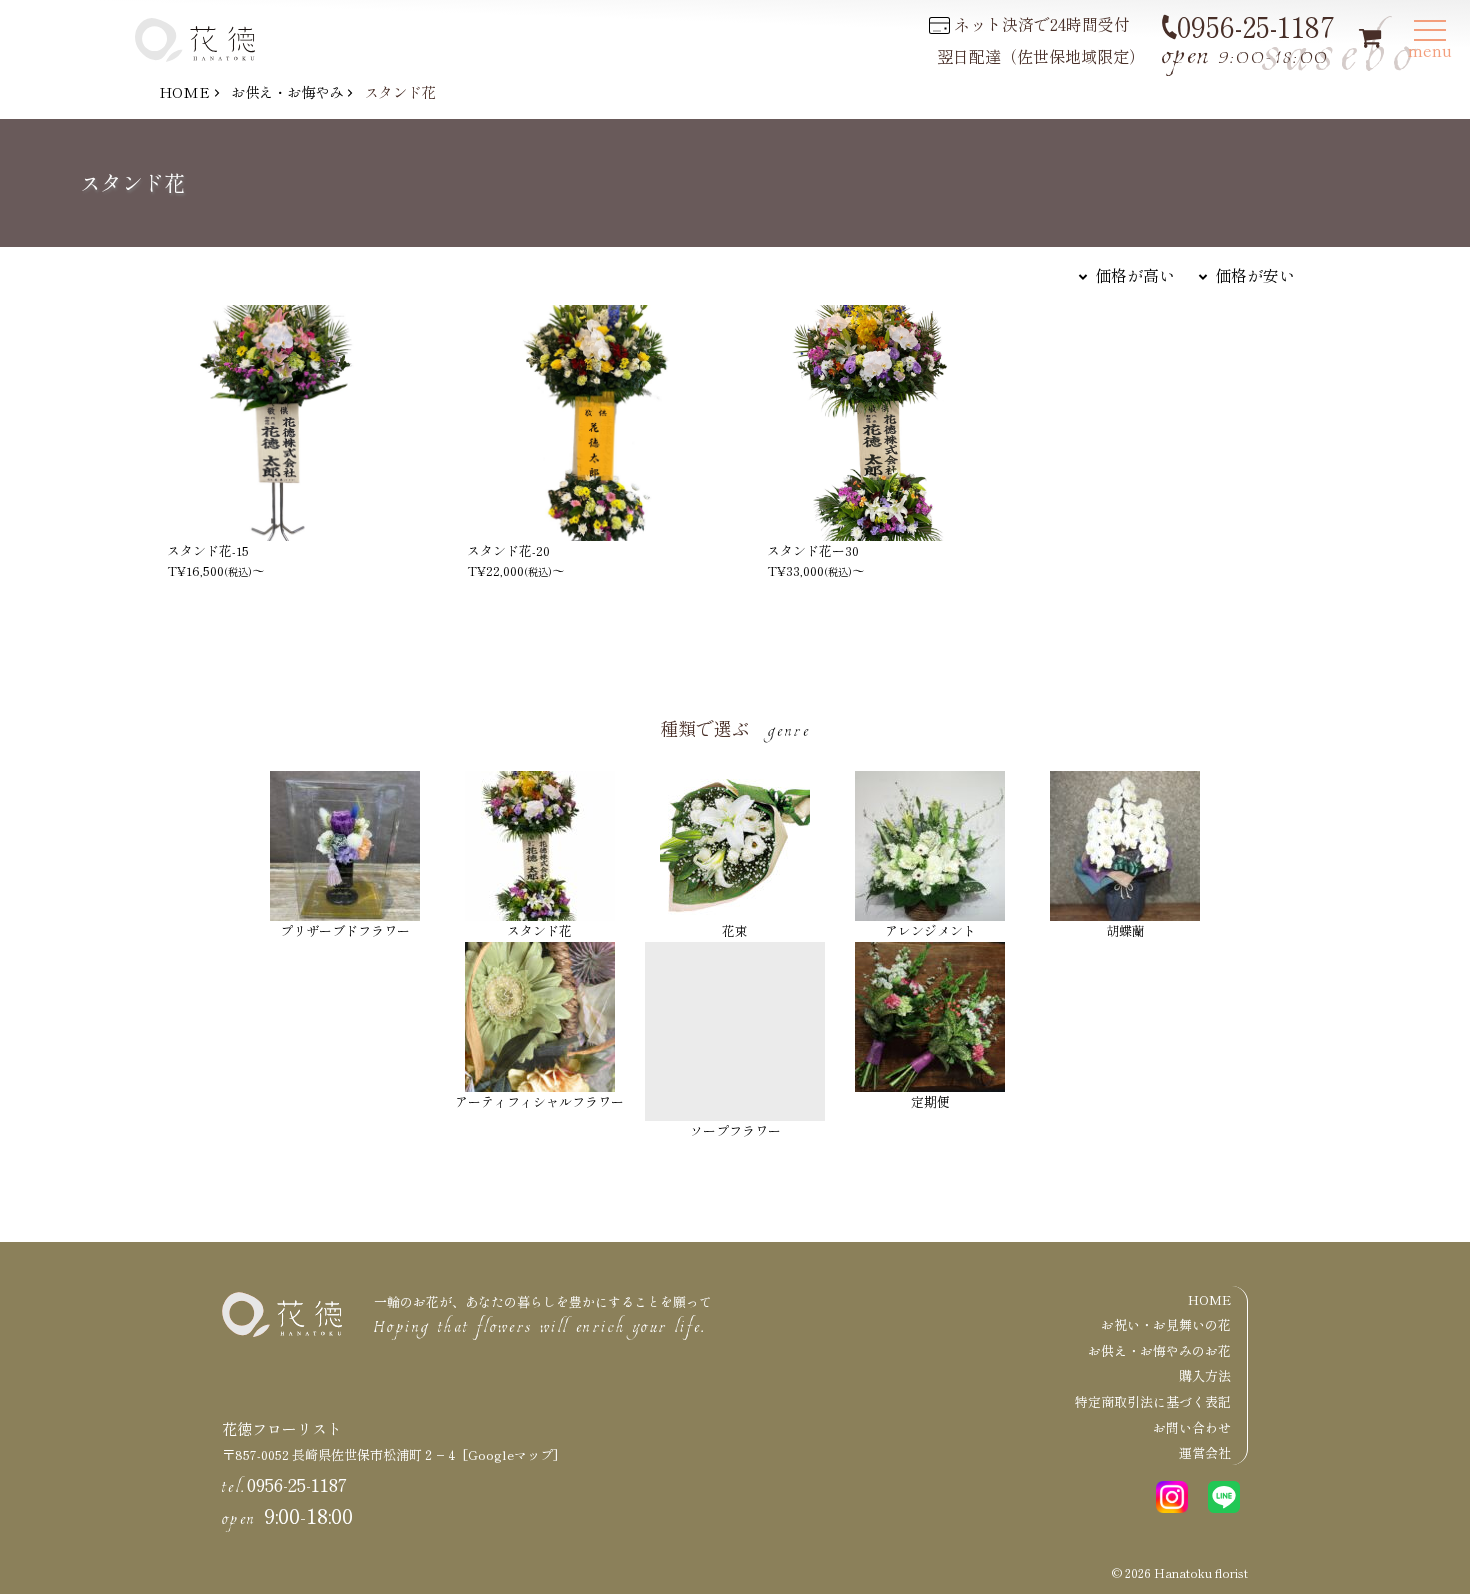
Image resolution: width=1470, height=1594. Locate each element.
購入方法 (1205, 1375)
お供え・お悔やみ (287, 91)
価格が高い (1135, 275)
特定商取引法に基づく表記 (1153, 1401)
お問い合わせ (1192, 1427)
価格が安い (1255, 275)
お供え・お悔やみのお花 (1159, 1350)
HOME (184, 91)
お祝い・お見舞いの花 (1166, 1324)
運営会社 (1205, 1452)
